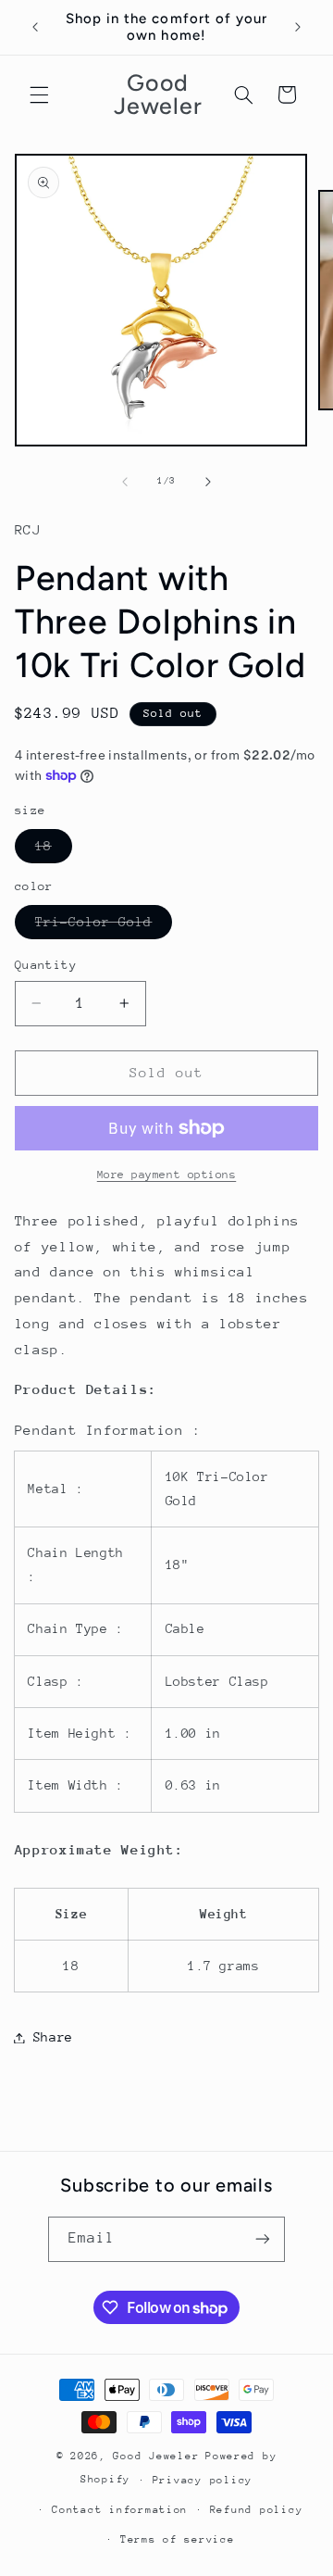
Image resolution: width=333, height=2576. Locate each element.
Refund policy (257, 2510)
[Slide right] (208, 482)
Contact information (120, 2510)
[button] (39, 94)
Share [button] (53, 2037)
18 (54, 850)
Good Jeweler (156, 2456)
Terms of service (178, 2539)
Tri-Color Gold (104, 926)
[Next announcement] (298, 27)
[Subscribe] (263, 2239)
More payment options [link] (167, 1175)
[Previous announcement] (35, 27)
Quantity (46, 965)
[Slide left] (125, 482)
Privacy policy (203, 2480)
